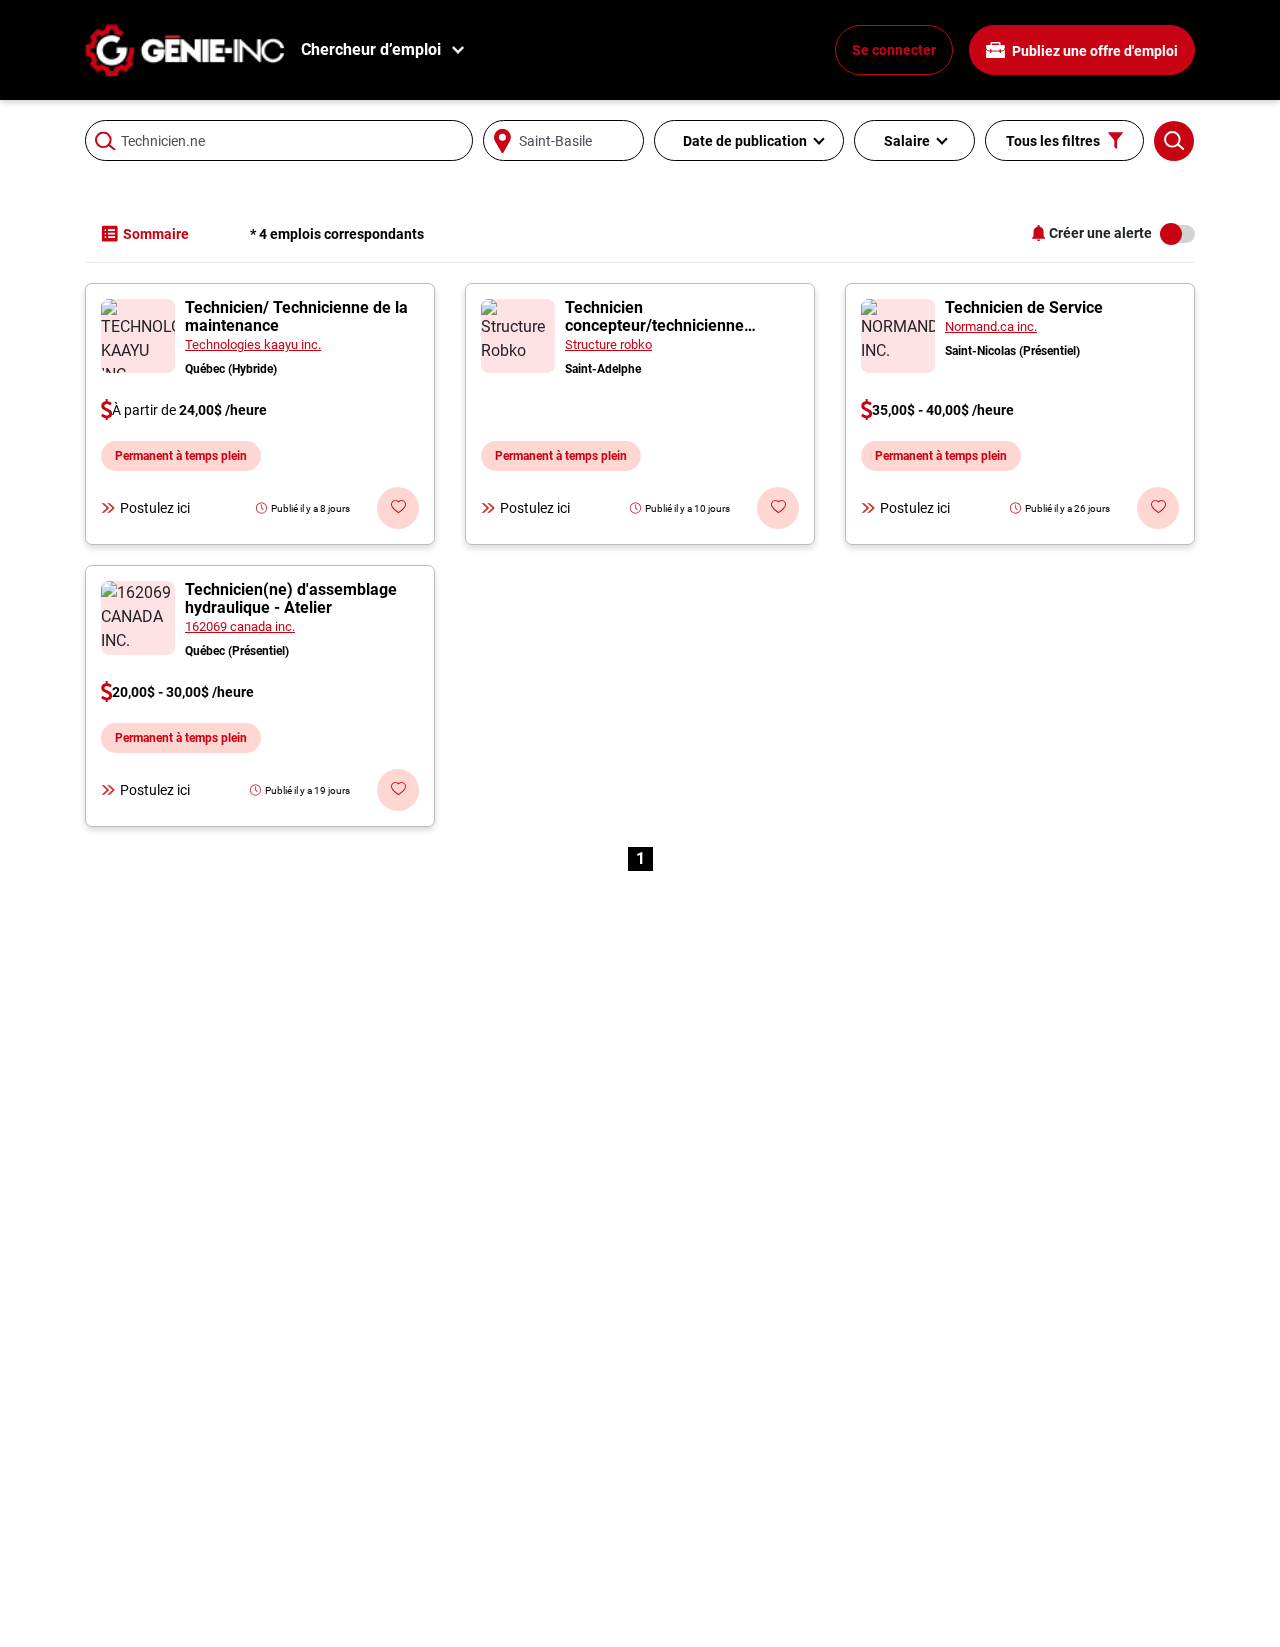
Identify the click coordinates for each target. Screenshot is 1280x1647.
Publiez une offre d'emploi (1093, 51)
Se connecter (894, 50)
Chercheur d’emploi (371, 49)
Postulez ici (155, 508)
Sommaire (156, 234)
